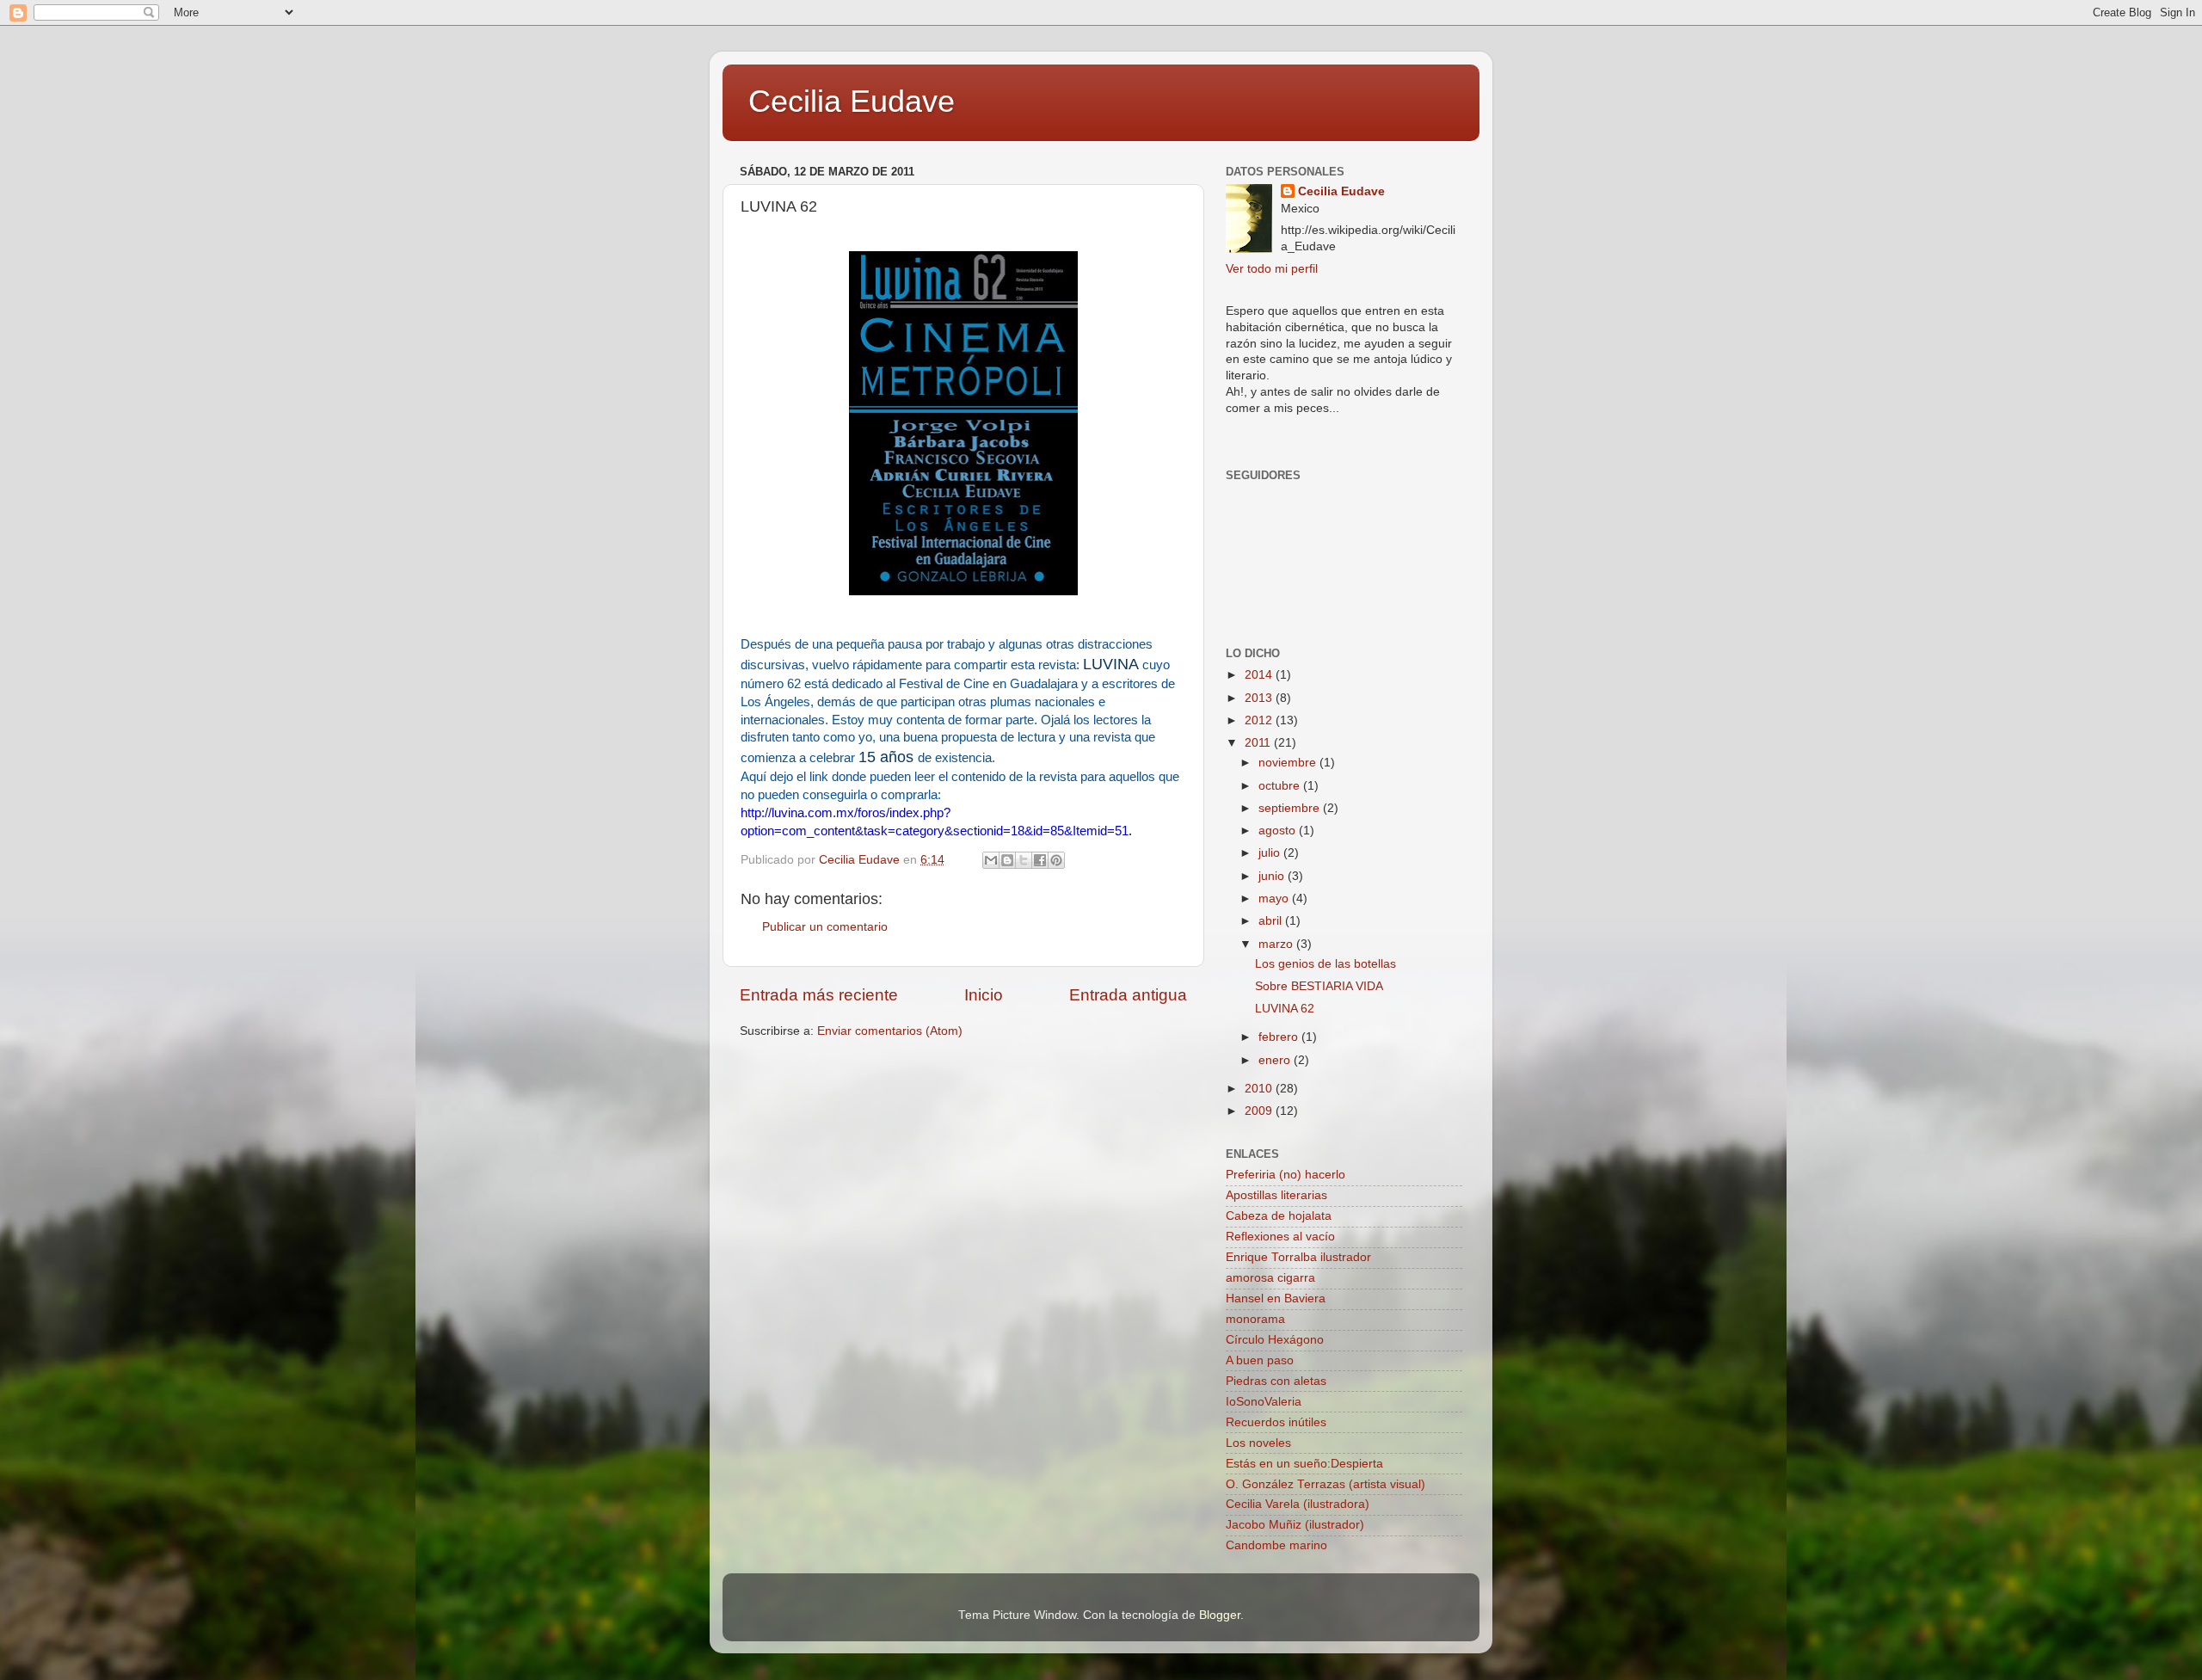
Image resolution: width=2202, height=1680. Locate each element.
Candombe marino (1276, 1545)
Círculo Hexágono (1275, 1340)
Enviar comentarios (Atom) (890, 1031)
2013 (1260, 698)
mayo (1275, 898)
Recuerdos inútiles (1276, 1422)
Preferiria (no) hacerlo (1286, 1175)
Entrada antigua (1128, 995)
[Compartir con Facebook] (1040, 860)
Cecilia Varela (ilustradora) (1298, 1504)
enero (1276, 1060)
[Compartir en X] (1024, 860)
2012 (1260, 720)
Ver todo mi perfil (1272, 269)
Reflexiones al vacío (1280, 1237)
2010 (1260, 1089)
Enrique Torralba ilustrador (1298, 1257)
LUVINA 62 (1285, 1009)
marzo (1277, 944)
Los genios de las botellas (1326, 964)
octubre (1281, 786)
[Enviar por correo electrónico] (991, 860)
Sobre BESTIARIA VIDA (1319, 986)
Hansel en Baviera (1276, 1298)
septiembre (1291, 808)
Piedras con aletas (1276, 1381)
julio (1271, 853)
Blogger (1220, 1615)
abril (1272, 921)
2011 (1259, 743)
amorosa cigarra (1270, 1278)
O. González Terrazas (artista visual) (1326, 1484)
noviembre (1289, 763)
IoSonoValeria (1264, 1402)
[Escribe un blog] (1007, 860)
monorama (1255, 1319)
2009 (1260, 1111)
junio (1273, 876)
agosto (1279, 831)
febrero (1280, 1037)
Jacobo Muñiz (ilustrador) (1295, 1525)
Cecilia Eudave (852, 101)
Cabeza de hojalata (1279, 1216)
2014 (1260, 675)
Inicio (984, 995)
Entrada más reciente (819, 995)
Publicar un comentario (825, 927)
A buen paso (1260, 1360)
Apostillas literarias (1276, 1195)
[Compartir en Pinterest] (1056, 860)
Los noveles (1258, 1443)
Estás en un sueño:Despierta (1304, 1464)
